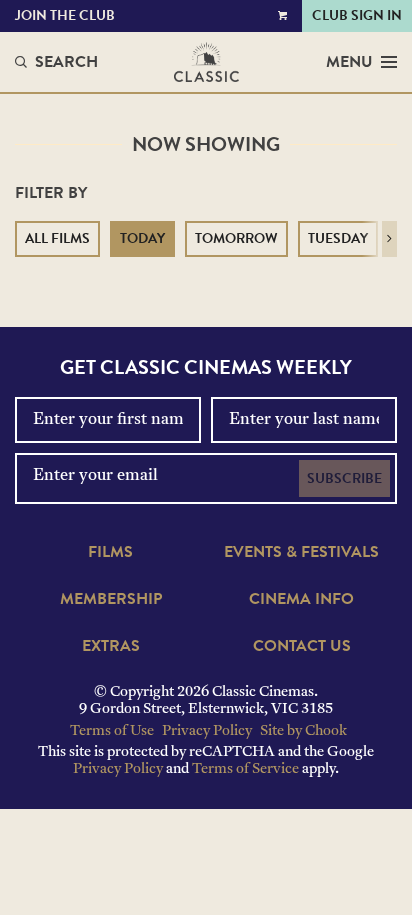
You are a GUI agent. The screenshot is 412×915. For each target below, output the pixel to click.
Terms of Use (112, 731)
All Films (57, 238)
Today (142, 238)
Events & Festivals (301, 552)
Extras (111, 646)
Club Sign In (357, 15)
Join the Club (65, 15)
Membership (111, 599)
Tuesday (338, 238)
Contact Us (302, 646)
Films (110, 552)
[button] (389, 239)
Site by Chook (303, 731)
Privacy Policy (207, 731)
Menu (349, 62)
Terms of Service (245, 769)
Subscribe (344, 478)
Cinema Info (301, 599)
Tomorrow (236, 238)
